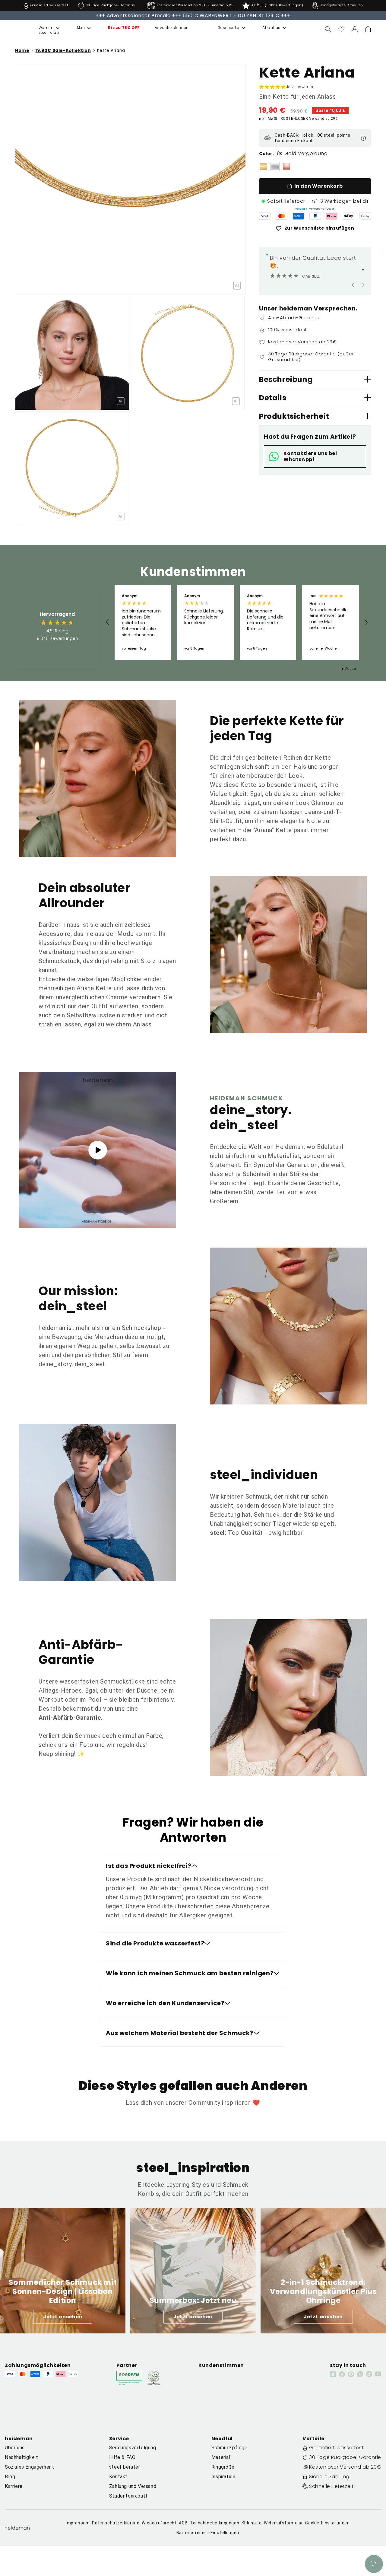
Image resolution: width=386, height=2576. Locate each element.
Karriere (14, 2486)
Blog (10, 2477)
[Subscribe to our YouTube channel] (378, 2374)
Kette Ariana (111, 50)
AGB (183, 2523)
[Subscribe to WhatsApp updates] (360, 2374)
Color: (267, 154)
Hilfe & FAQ (122, 2457)
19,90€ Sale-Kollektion (63, 50)
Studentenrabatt (128, 2496)
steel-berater (125, 2467)
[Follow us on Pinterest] (351, 2374)
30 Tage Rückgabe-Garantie (345, 2457)
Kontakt (118, 2477)
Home (22, 51)
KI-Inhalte (252, 2523)
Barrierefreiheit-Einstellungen (208, 2533)
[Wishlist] (341, 29)
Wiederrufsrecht (159, 2523)
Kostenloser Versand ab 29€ (345, 2467)
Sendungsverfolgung (133, 2448)
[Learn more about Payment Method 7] (365, 216)
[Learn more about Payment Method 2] (282, 216)
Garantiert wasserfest (337, 2448)
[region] (237, 622)
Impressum (78, 2523)
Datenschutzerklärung (116, 2523)
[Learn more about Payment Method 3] (298, 216)
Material (221, 2457)
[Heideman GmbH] (15, 29)
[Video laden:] (98, 1150)
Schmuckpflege (229, 2448)
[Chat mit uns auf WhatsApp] (374, 2564)
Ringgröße (223, 2467)
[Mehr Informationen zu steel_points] (363, 138)
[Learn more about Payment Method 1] (265, 216)
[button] (43, 28)
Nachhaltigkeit (21, 2457)
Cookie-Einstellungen (327, 2523)
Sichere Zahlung (329, 2477)
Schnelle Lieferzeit (331, 2486)
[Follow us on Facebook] (342, 2374)
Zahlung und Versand (133, 2486)
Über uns (15, 2448)
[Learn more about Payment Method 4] (315, 216)
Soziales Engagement (29, 2467)
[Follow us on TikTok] (369, 2374)
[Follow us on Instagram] (333, 2374)
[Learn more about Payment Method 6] (349, 216)
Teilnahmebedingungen (215, 2523)
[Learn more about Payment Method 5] (332, 216)
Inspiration (223, 2477)
